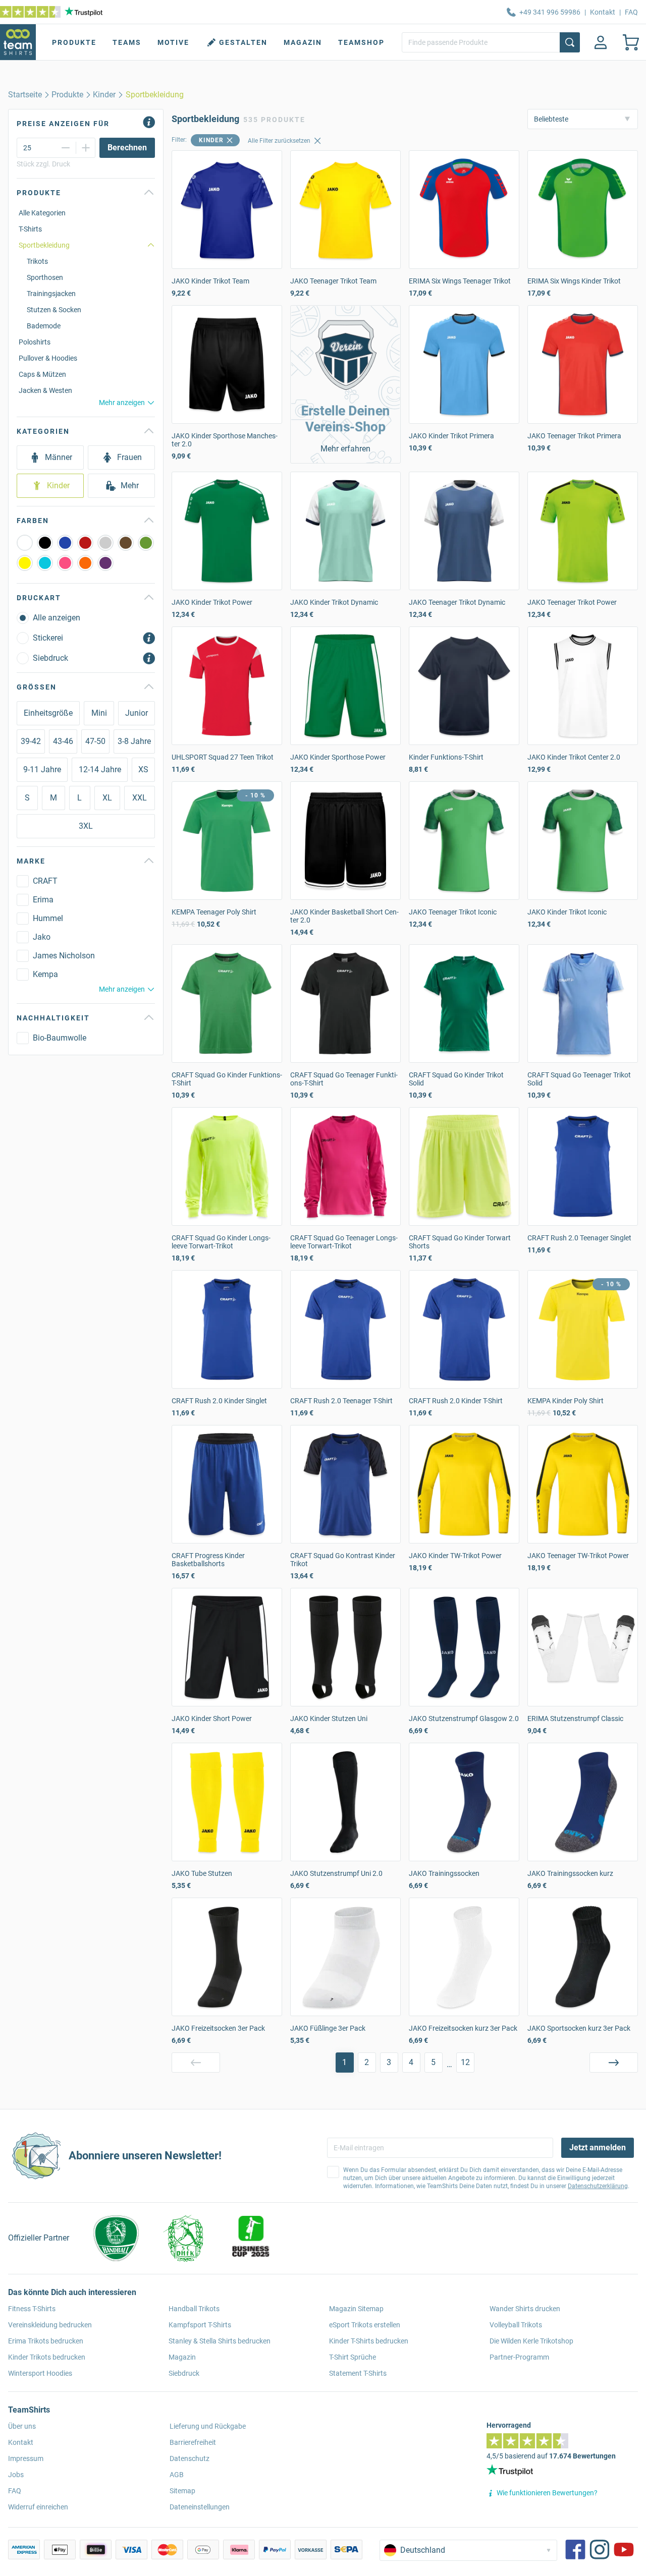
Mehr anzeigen (122, 403)
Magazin (303, 42)
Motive (173, 42)
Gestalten (243, 42)
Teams (127, 42)
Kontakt (603, 12)
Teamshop (361, 42)
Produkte (74, 42)
